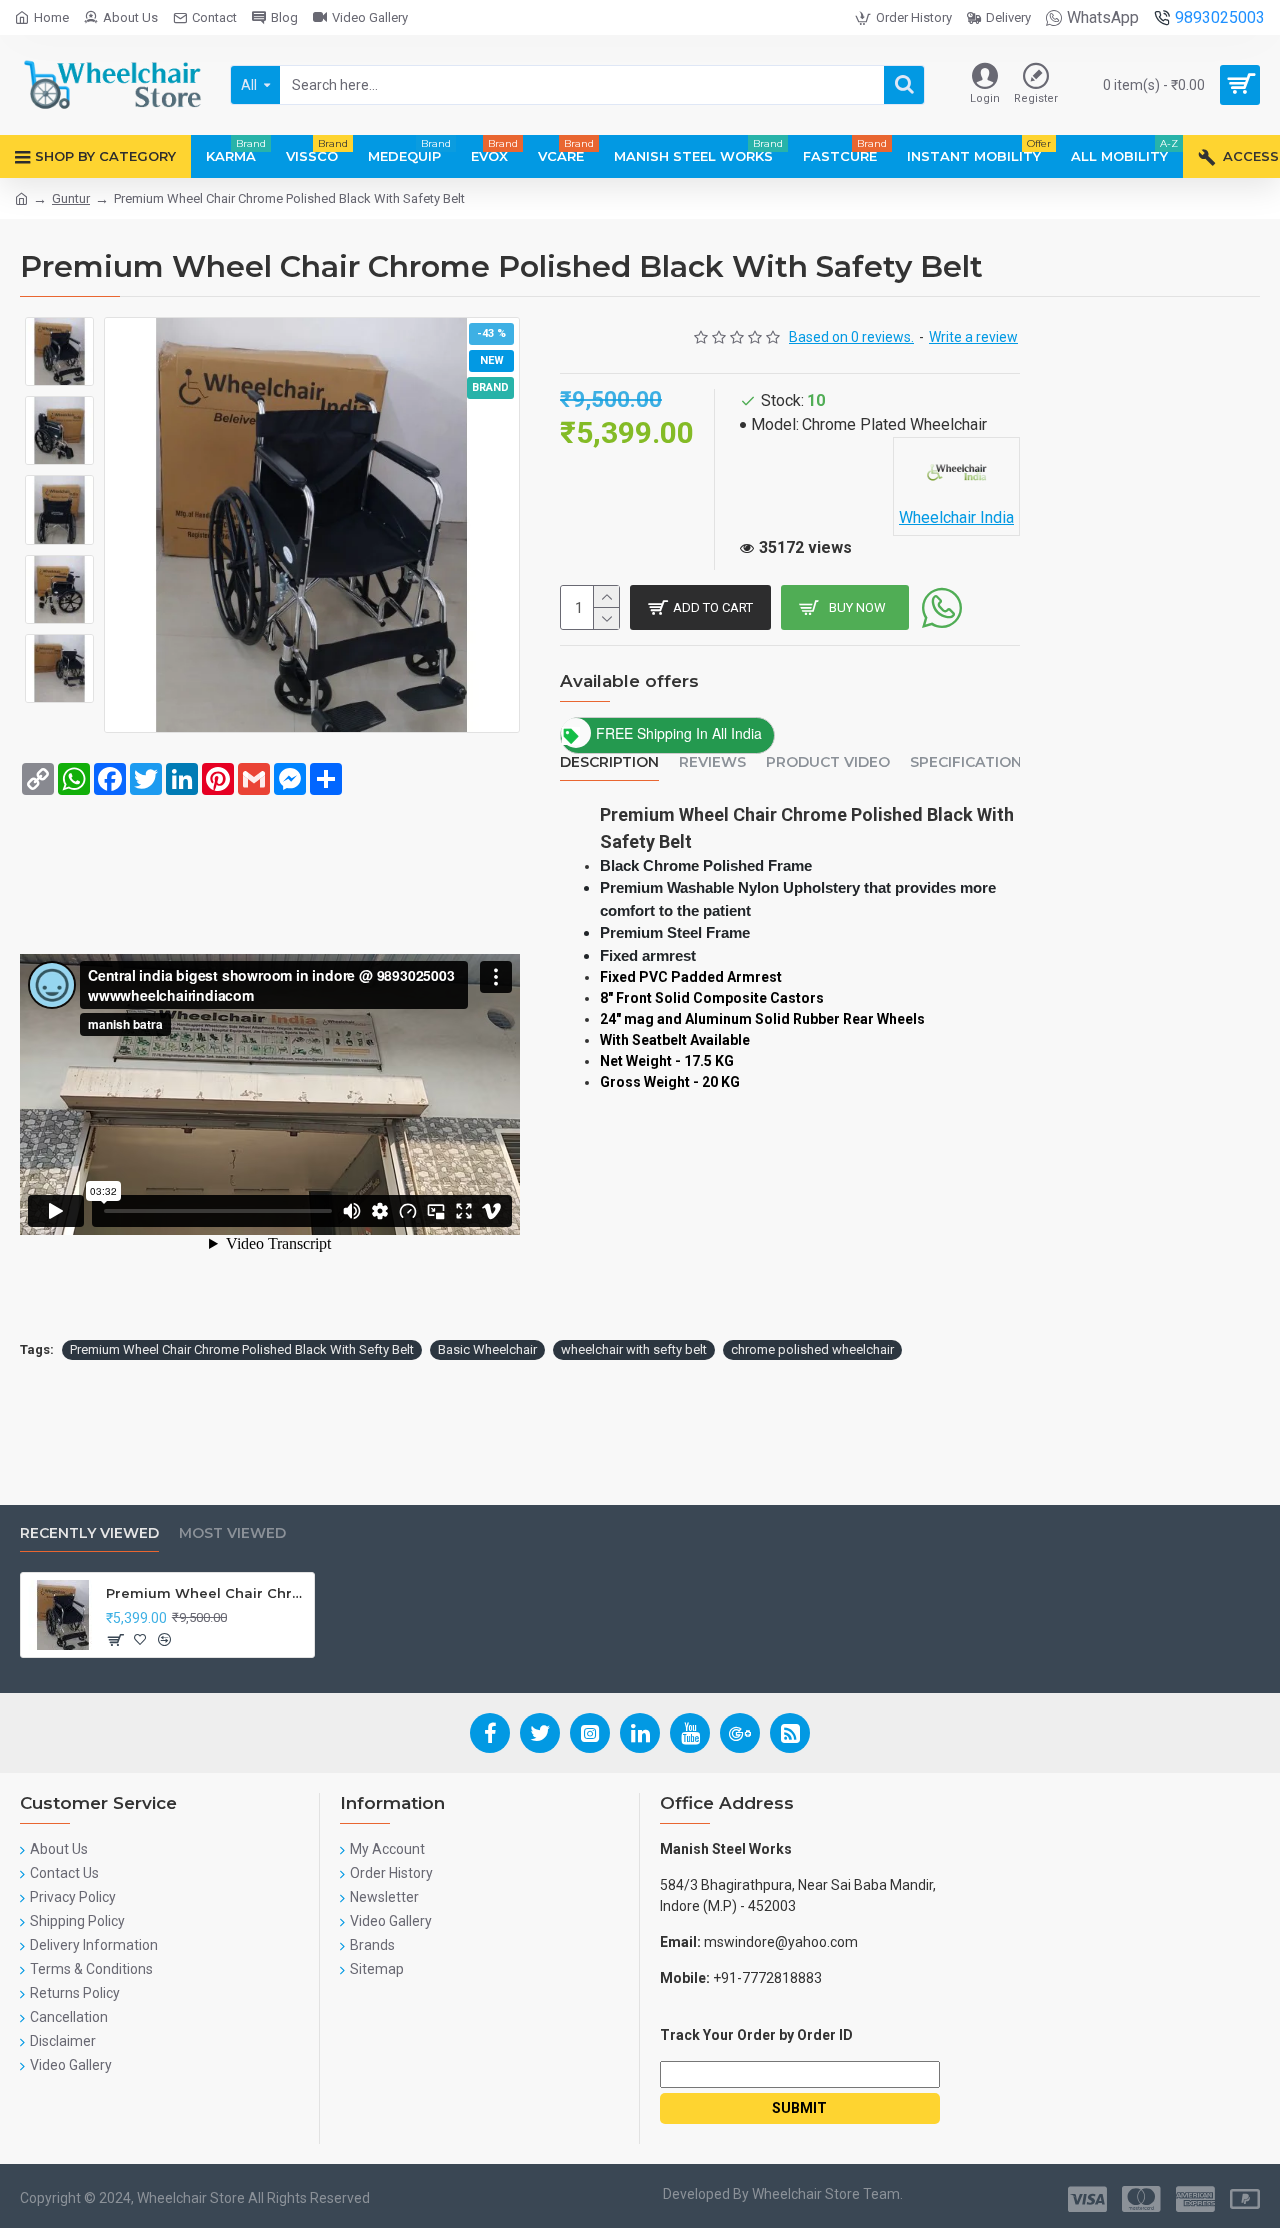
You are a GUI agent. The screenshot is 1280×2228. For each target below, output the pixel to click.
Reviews (712, 762)
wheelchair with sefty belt (634, 1349)
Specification (966, 762)
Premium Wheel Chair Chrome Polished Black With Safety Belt (206, 1593)
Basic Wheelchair (487, 1349)
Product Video (828, 762)
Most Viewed (232, 1533)
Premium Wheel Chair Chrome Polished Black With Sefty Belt (242, 1349)
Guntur (71, 198)
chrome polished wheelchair (812, 1349)
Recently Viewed (89, 1533)
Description (609, 762)
